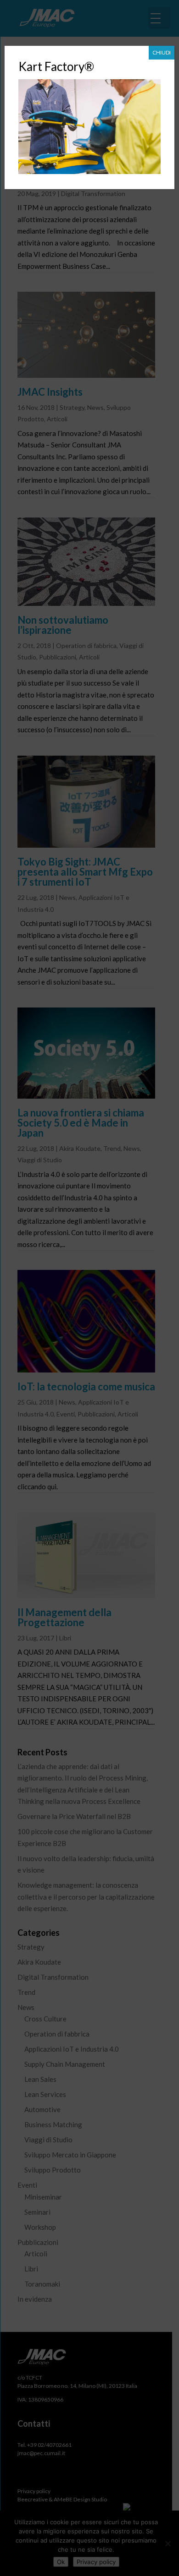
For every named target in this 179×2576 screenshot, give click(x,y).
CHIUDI (162, 52)
